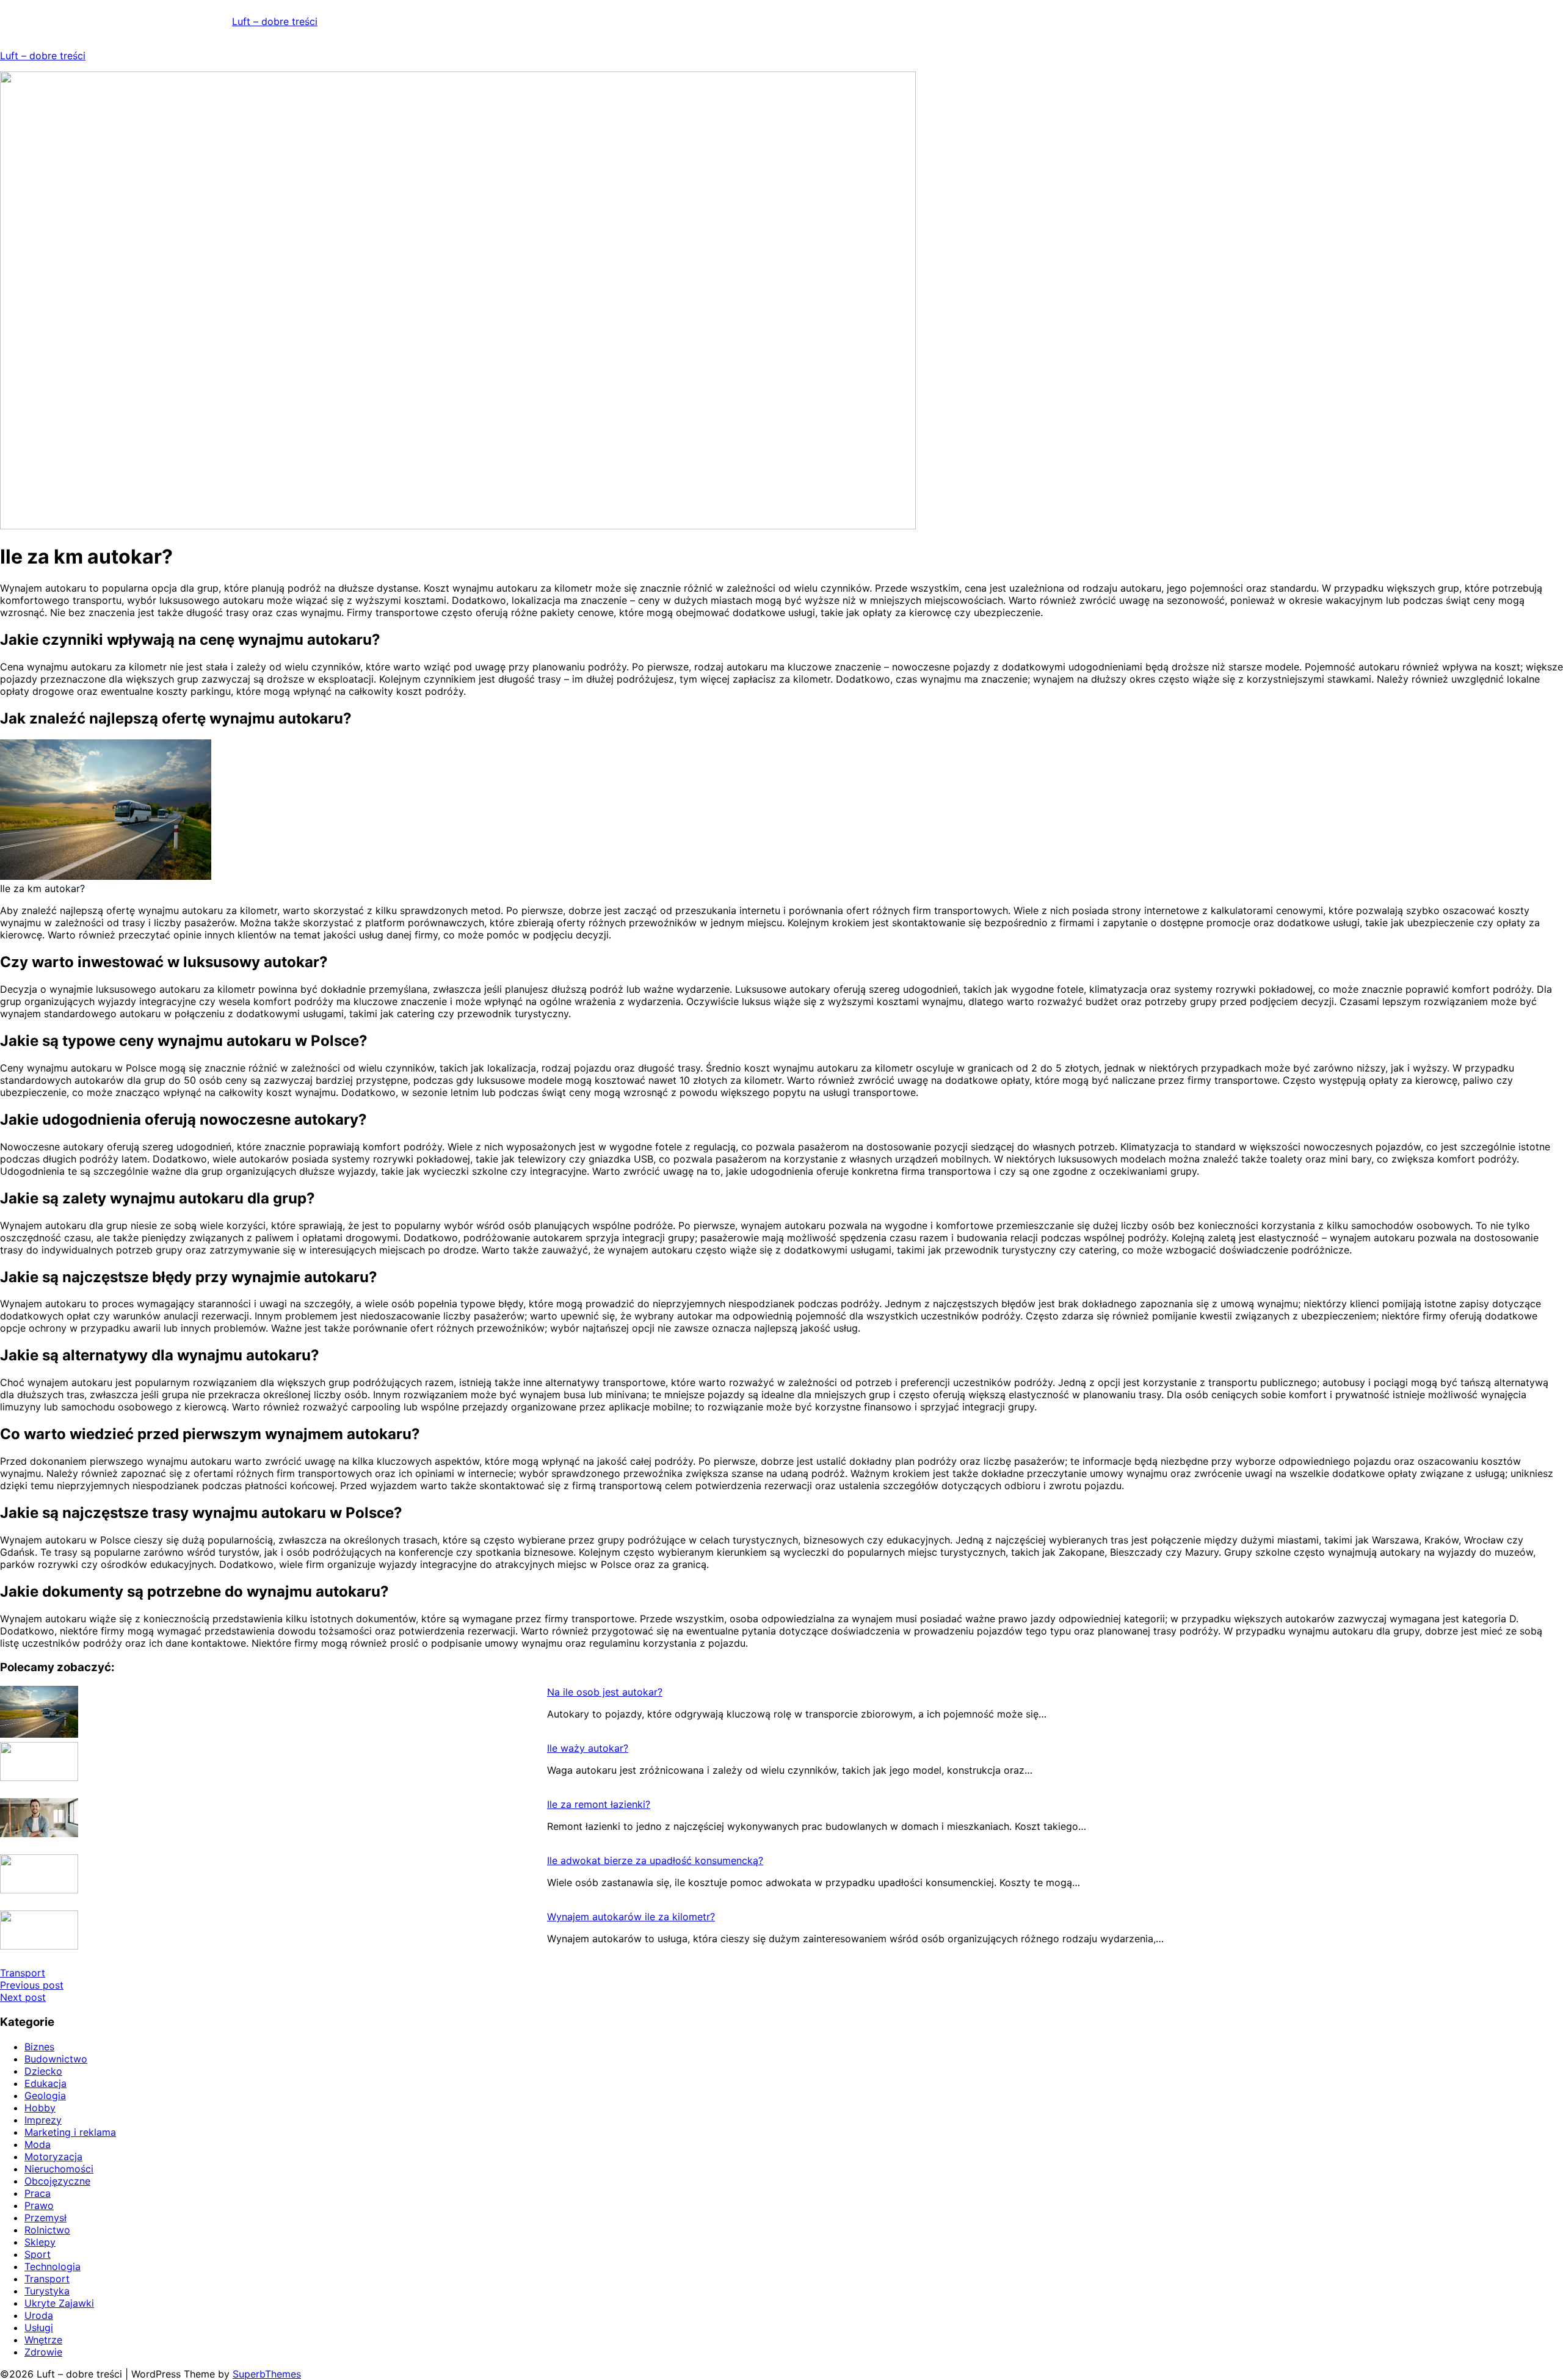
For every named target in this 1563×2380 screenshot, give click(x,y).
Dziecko (43, 2071)
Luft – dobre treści (275, 21)
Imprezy (43, 2120)
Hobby (40, 2108)
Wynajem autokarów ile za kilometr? (631, 1917)
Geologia (45, 2095)
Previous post (32, 1985)
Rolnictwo (47, 2230)
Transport (23, 1973)
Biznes (39, 2047)
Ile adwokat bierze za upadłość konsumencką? (655, 1860)
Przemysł (45, 2218)
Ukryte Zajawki (59, 2303)
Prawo (39, 2205)
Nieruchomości (59, 2169)
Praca (38, 2193)
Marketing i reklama (70, 2132)
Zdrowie (43, 2352)
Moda (38, 2144)
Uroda (39, 2315)
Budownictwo (56, 2059)
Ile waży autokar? (588, 1748)
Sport (38, 2254)
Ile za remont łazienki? (599, 1804)
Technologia (53, 2266)
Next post (23, 1997)
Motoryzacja (53, 2157)
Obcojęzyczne (57, 2181)
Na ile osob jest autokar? (605, 1692)
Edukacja (45, 2083)
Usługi (39, 2327)
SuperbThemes (267, 2374)
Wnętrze (43, 2340)
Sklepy (40, 2242)
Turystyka (47, 2291)
